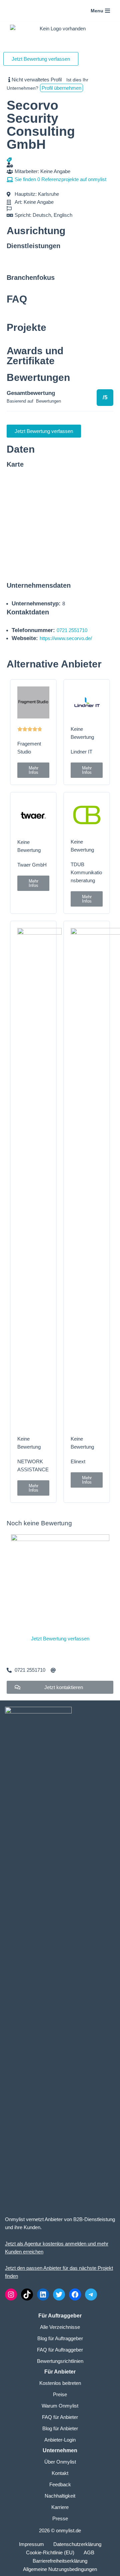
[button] (33, 770)
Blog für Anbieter (60, 2428)
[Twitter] (59, 2294)
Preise (60, 2394)
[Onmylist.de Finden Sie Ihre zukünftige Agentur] (22, 11)
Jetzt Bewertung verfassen (60, 1639)
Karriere (60, 2507)
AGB (89, 2552)
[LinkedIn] (43, 2294)
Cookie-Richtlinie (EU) (50, 2552)
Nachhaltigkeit (60, 2496)
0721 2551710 (72, 630)
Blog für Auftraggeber (60, 2338)
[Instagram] (11, 2294)
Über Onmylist (60, 2462)
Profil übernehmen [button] (61, 88)
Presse (60, 2518)
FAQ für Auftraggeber (60, 2350)
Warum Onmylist (60, 2406)
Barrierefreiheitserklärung (60, 2561)
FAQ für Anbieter (60, 2417)
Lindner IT (81, 752)
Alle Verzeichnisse (60, 2327)
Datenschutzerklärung (77, 2544)
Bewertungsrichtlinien (60, 2361)
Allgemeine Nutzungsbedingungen (60, 2569)
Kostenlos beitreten (60, 2383)
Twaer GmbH (32, 865)
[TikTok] (27, 2294)
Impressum (31, 2544)
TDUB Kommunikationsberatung (86, 872)
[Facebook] (75, 2294)
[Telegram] (91, 2294)
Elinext (78, 1461)
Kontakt (60, 2473)
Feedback (60, 2484)
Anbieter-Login (60, 2440)
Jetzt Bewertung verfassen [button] (41, 59)
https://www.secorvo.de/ (66, 638)
